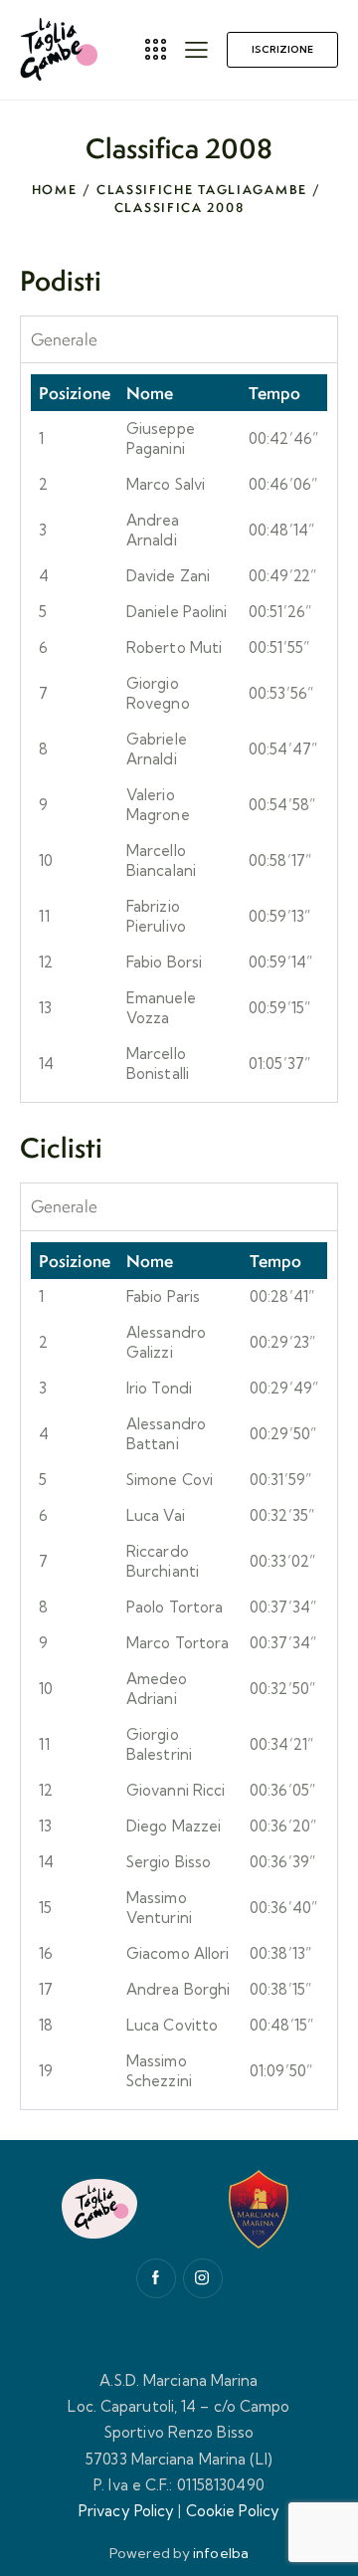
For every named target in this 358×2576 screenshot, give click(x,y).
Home (55, 190)
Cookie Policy (233, 2511)
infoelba (221, 2553)
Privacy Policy (126, 2511)
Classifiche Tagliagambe (202, 190)
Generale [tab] (64, 339)
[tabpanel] (179, 732)
